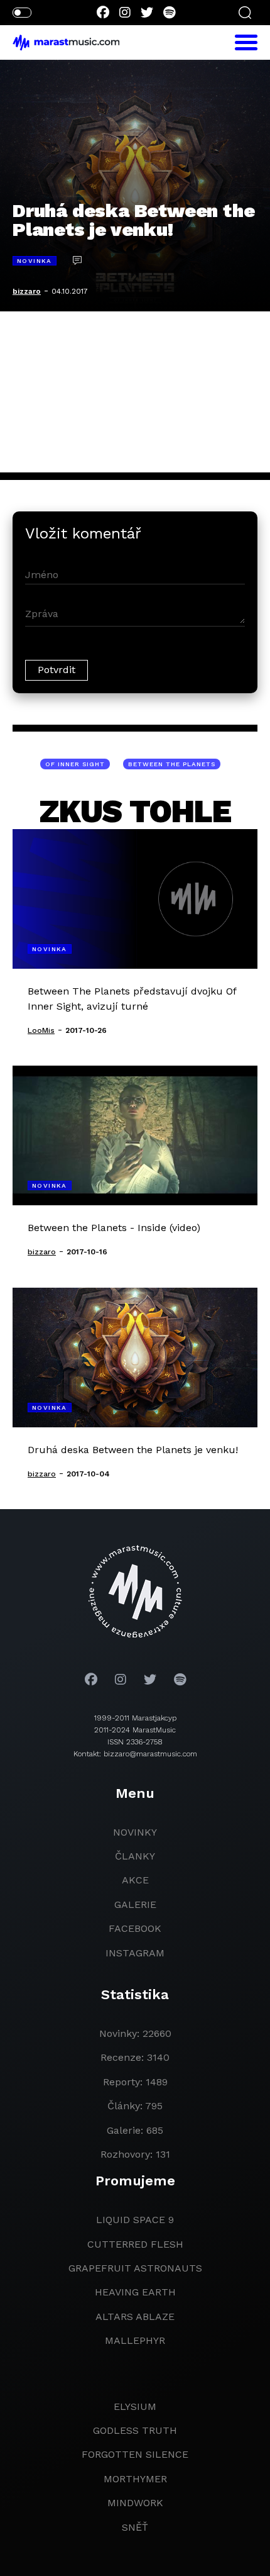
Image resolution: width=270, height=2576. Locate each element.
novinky (135, 1832)
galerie (135, 1904)
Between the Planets (172, 764)
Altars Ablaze (135, 2317)
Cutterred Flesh (135, 2244)
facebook (135, 1928)
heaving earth (135, 2292)
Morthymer (135, 2479)
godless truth (135, 2430)
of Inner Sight (75, 764)
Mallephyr (135, 2340)
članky (135, 1856)
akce (135, 1880)
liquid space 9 (135, 2220)
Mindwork (135, 2503)
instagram (135, 1953)
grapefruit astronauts (135, 2268)
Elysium (135, 2406)
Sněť (135, 2527)
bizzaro (27, 291)
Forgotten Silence (135, 2454)
